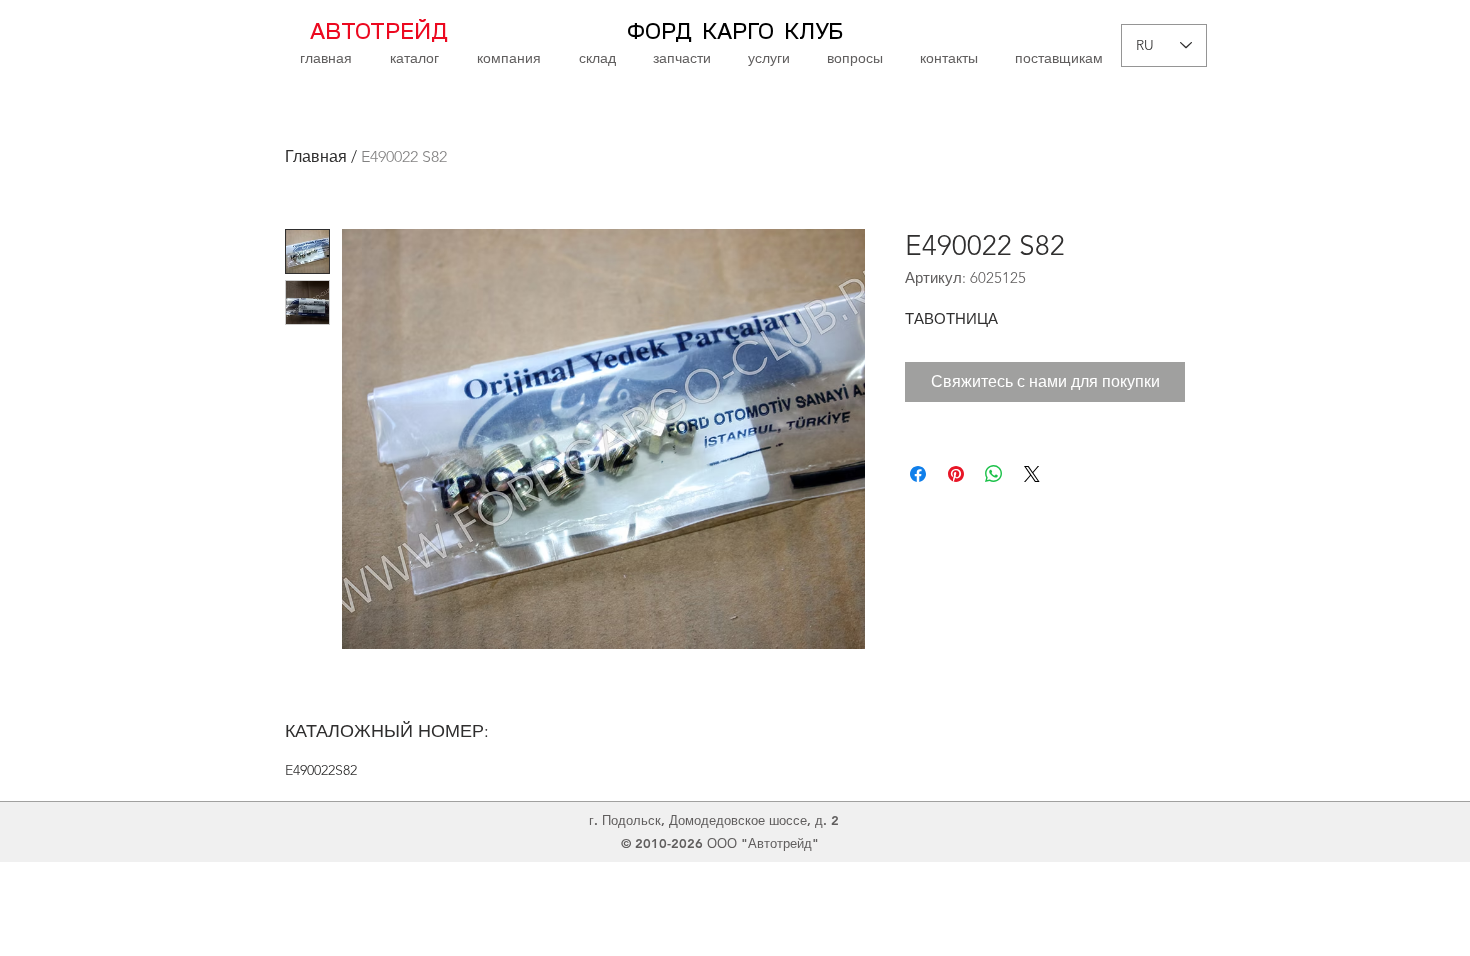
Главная (316, 156)
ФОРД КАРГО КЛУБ (735, 32)
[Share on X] (1032, 474)
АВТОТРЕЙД (379, 32)
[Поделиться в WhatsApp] (994, 474)
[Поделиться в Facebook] (918, 474)
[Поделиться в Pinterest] (956, 474)
